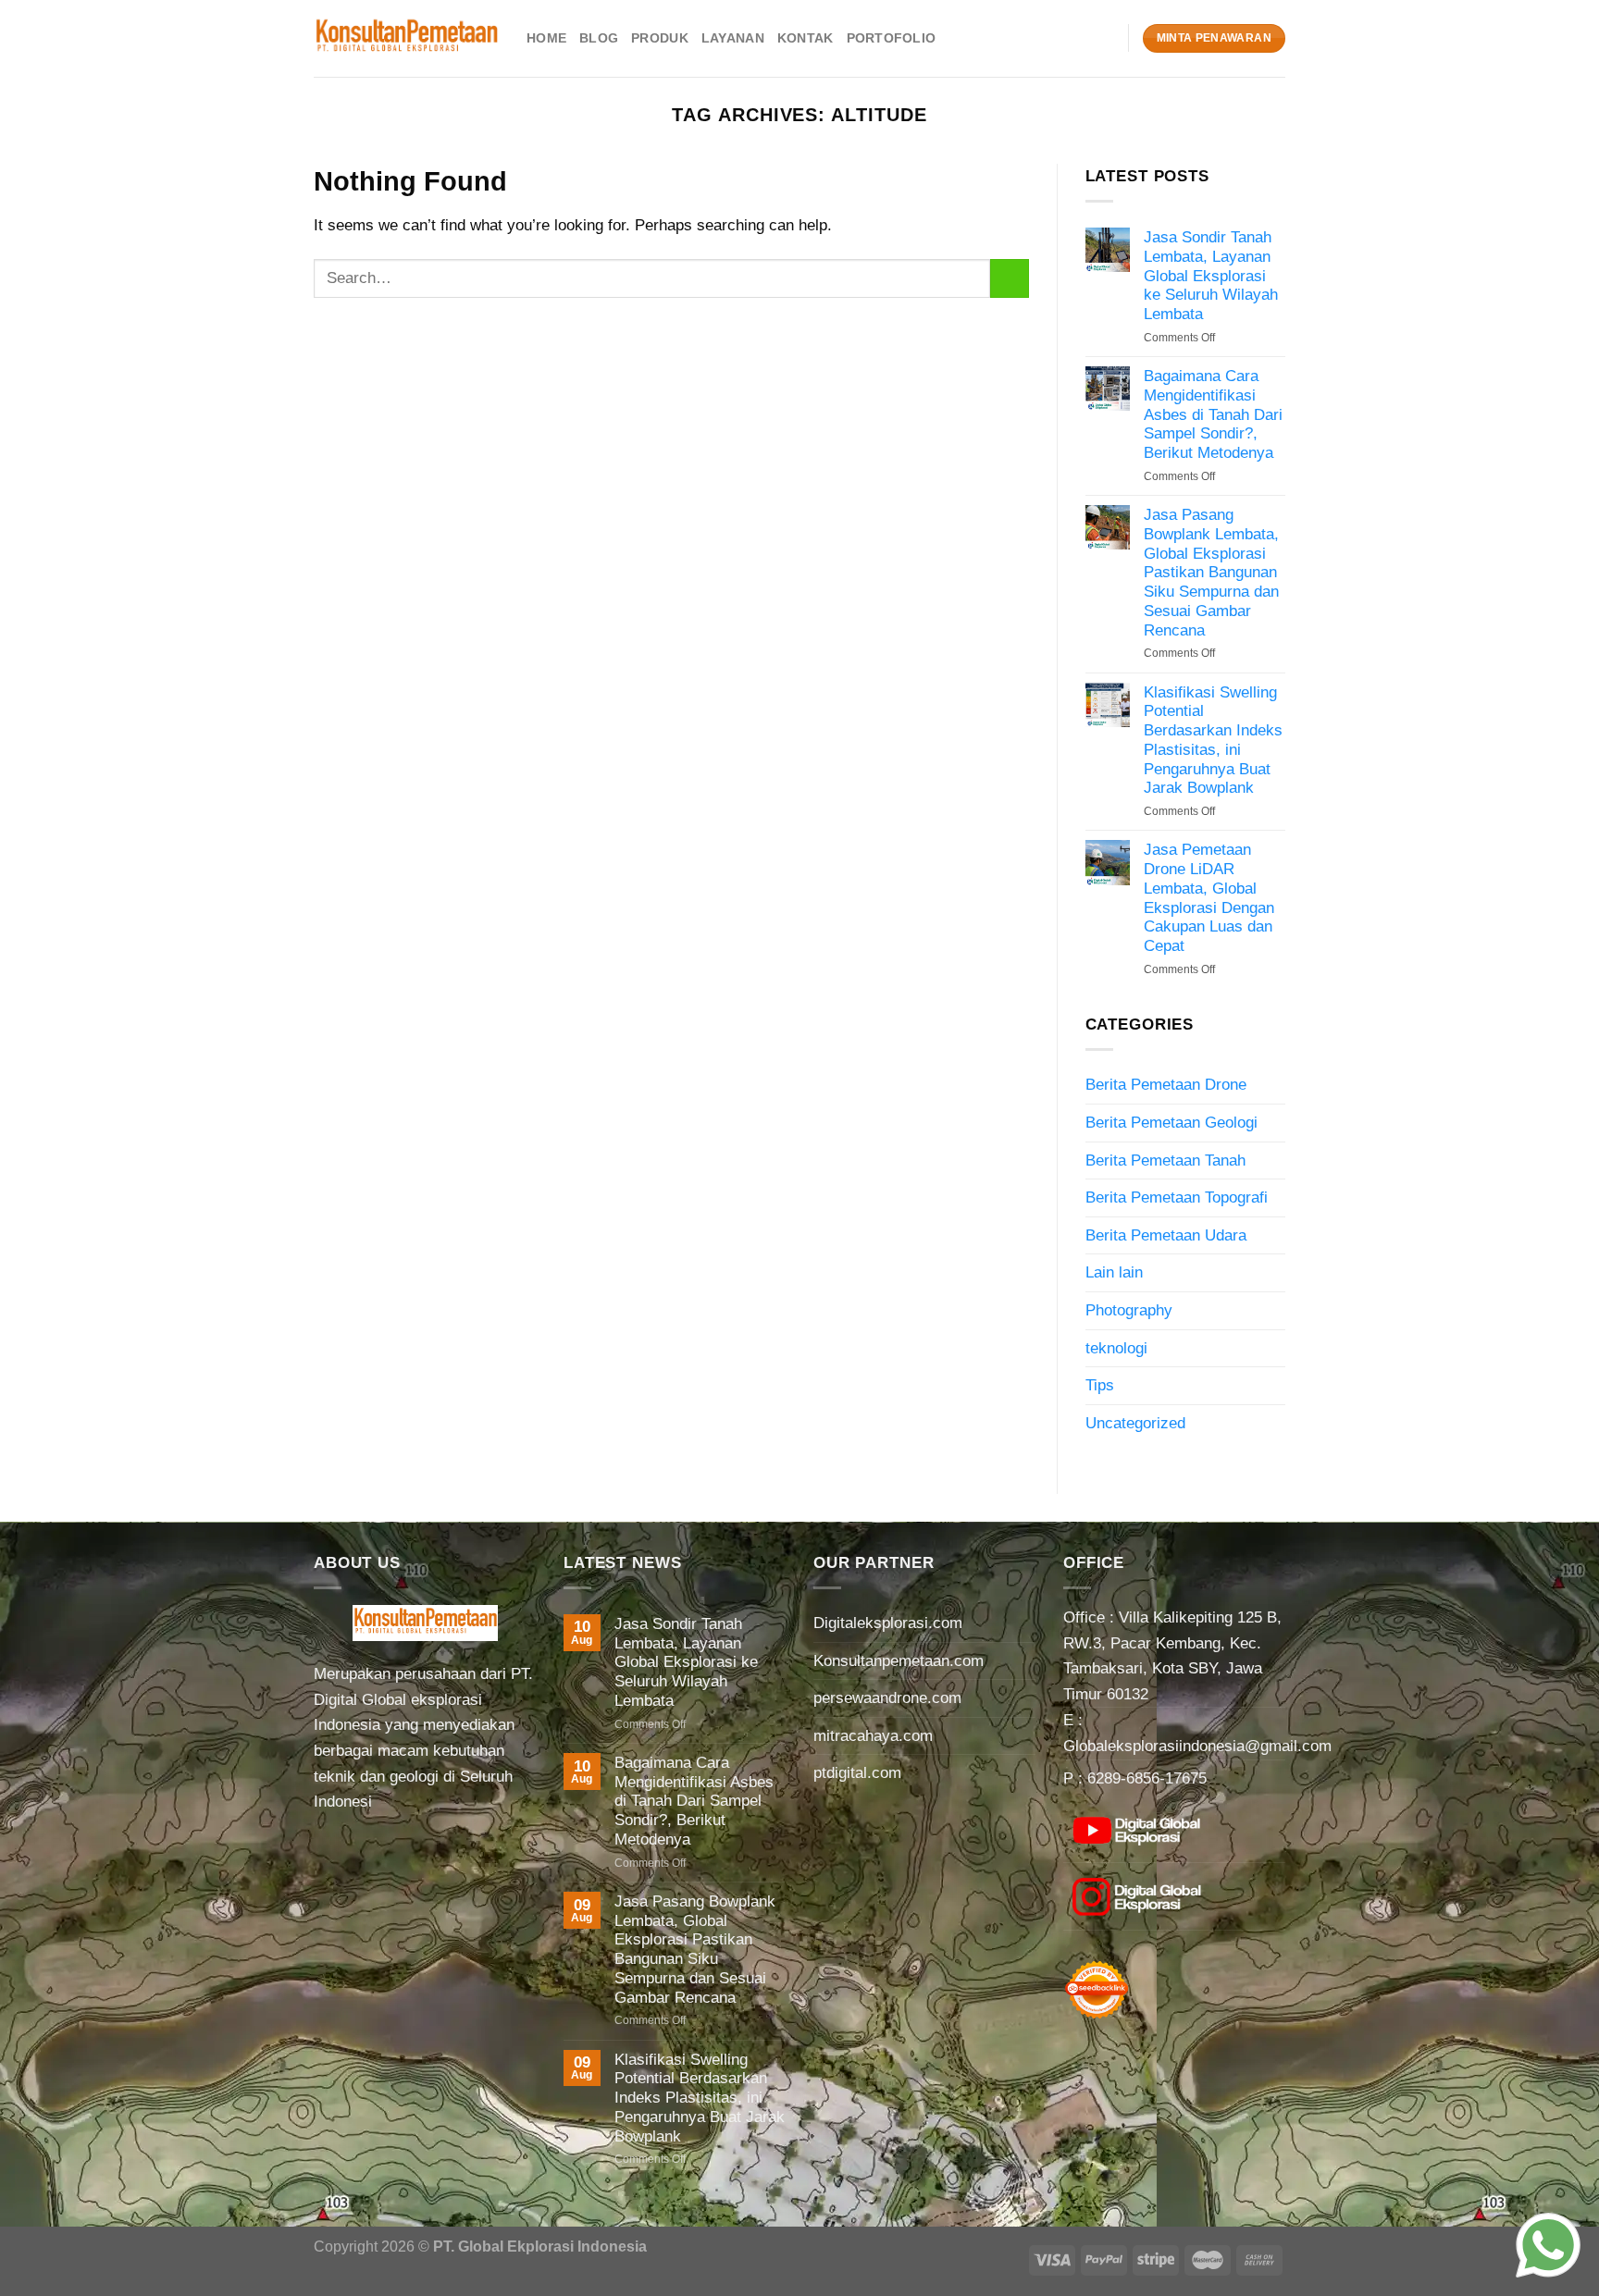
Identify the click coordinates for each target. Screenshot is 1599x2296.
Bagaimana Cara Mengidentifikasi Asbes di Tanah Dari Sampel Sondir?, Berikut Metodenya (1213, 414)
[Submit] (1010, 278)
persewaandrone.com (887, 1697)
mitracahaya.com (873, 1735)
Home (546, 38)
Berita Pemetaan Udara (1166, 1235)
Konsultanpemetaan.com (899, 1660)
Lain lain (1114, 1272)
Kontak (806, 38)
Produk (660, 38)
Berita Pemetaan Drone (1166, 1084)
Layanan (733, 38)
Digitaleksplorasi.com (888, 1623)
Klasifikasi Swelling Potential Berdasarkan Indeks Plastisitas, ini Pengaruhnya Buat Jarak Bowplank (1213, 740)
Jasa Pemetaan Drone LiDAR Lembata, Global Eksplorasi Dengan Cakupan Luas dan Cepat (1209, 897)
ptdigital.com (857, 1772)
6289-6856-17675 (1147, 1778)
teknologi (1116, 1348)
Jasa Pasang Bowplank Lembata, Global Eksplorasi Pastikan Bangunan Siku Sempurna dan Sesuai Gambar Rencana (1211, 572)
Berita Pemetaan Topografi (1177, 1197)
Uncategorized (1135, 1423)
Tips (1100, 1385)
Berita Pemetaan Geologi (1171, 1122)
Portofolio (892, 38)
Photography (1129, 1310)
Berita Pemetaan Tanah (1165, 1160)
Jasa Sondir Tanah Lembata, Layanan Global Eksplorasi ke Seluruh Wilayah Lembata (1211, 275)
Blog (599, 38)
